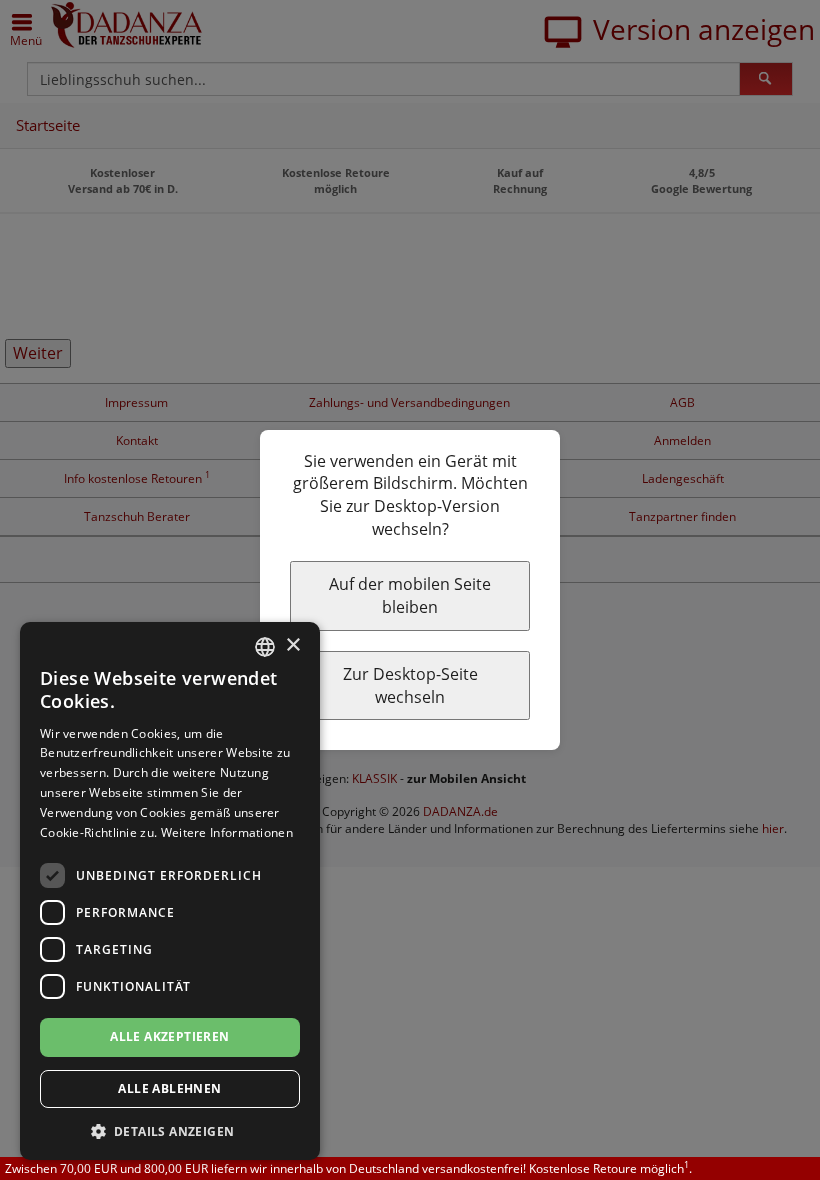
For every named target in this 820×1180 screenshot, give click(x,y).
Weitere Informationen (227, 832)
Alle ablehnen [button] (169, 1088)
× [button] (292, 645)
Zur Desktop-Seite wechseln (410, 685)
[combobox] (265, 647)
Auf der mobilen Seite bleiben (410, 595)
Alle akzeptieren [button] (169, 1036)
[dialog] (170, 891)
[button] (170, 1130)
